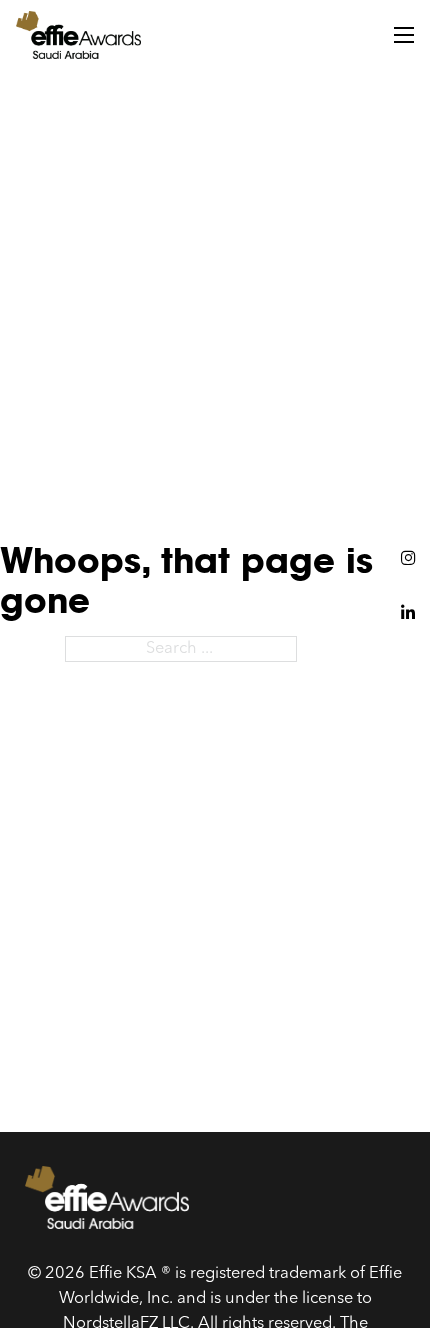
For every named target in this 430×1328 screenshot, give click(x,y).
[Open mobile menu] (404, 35)
